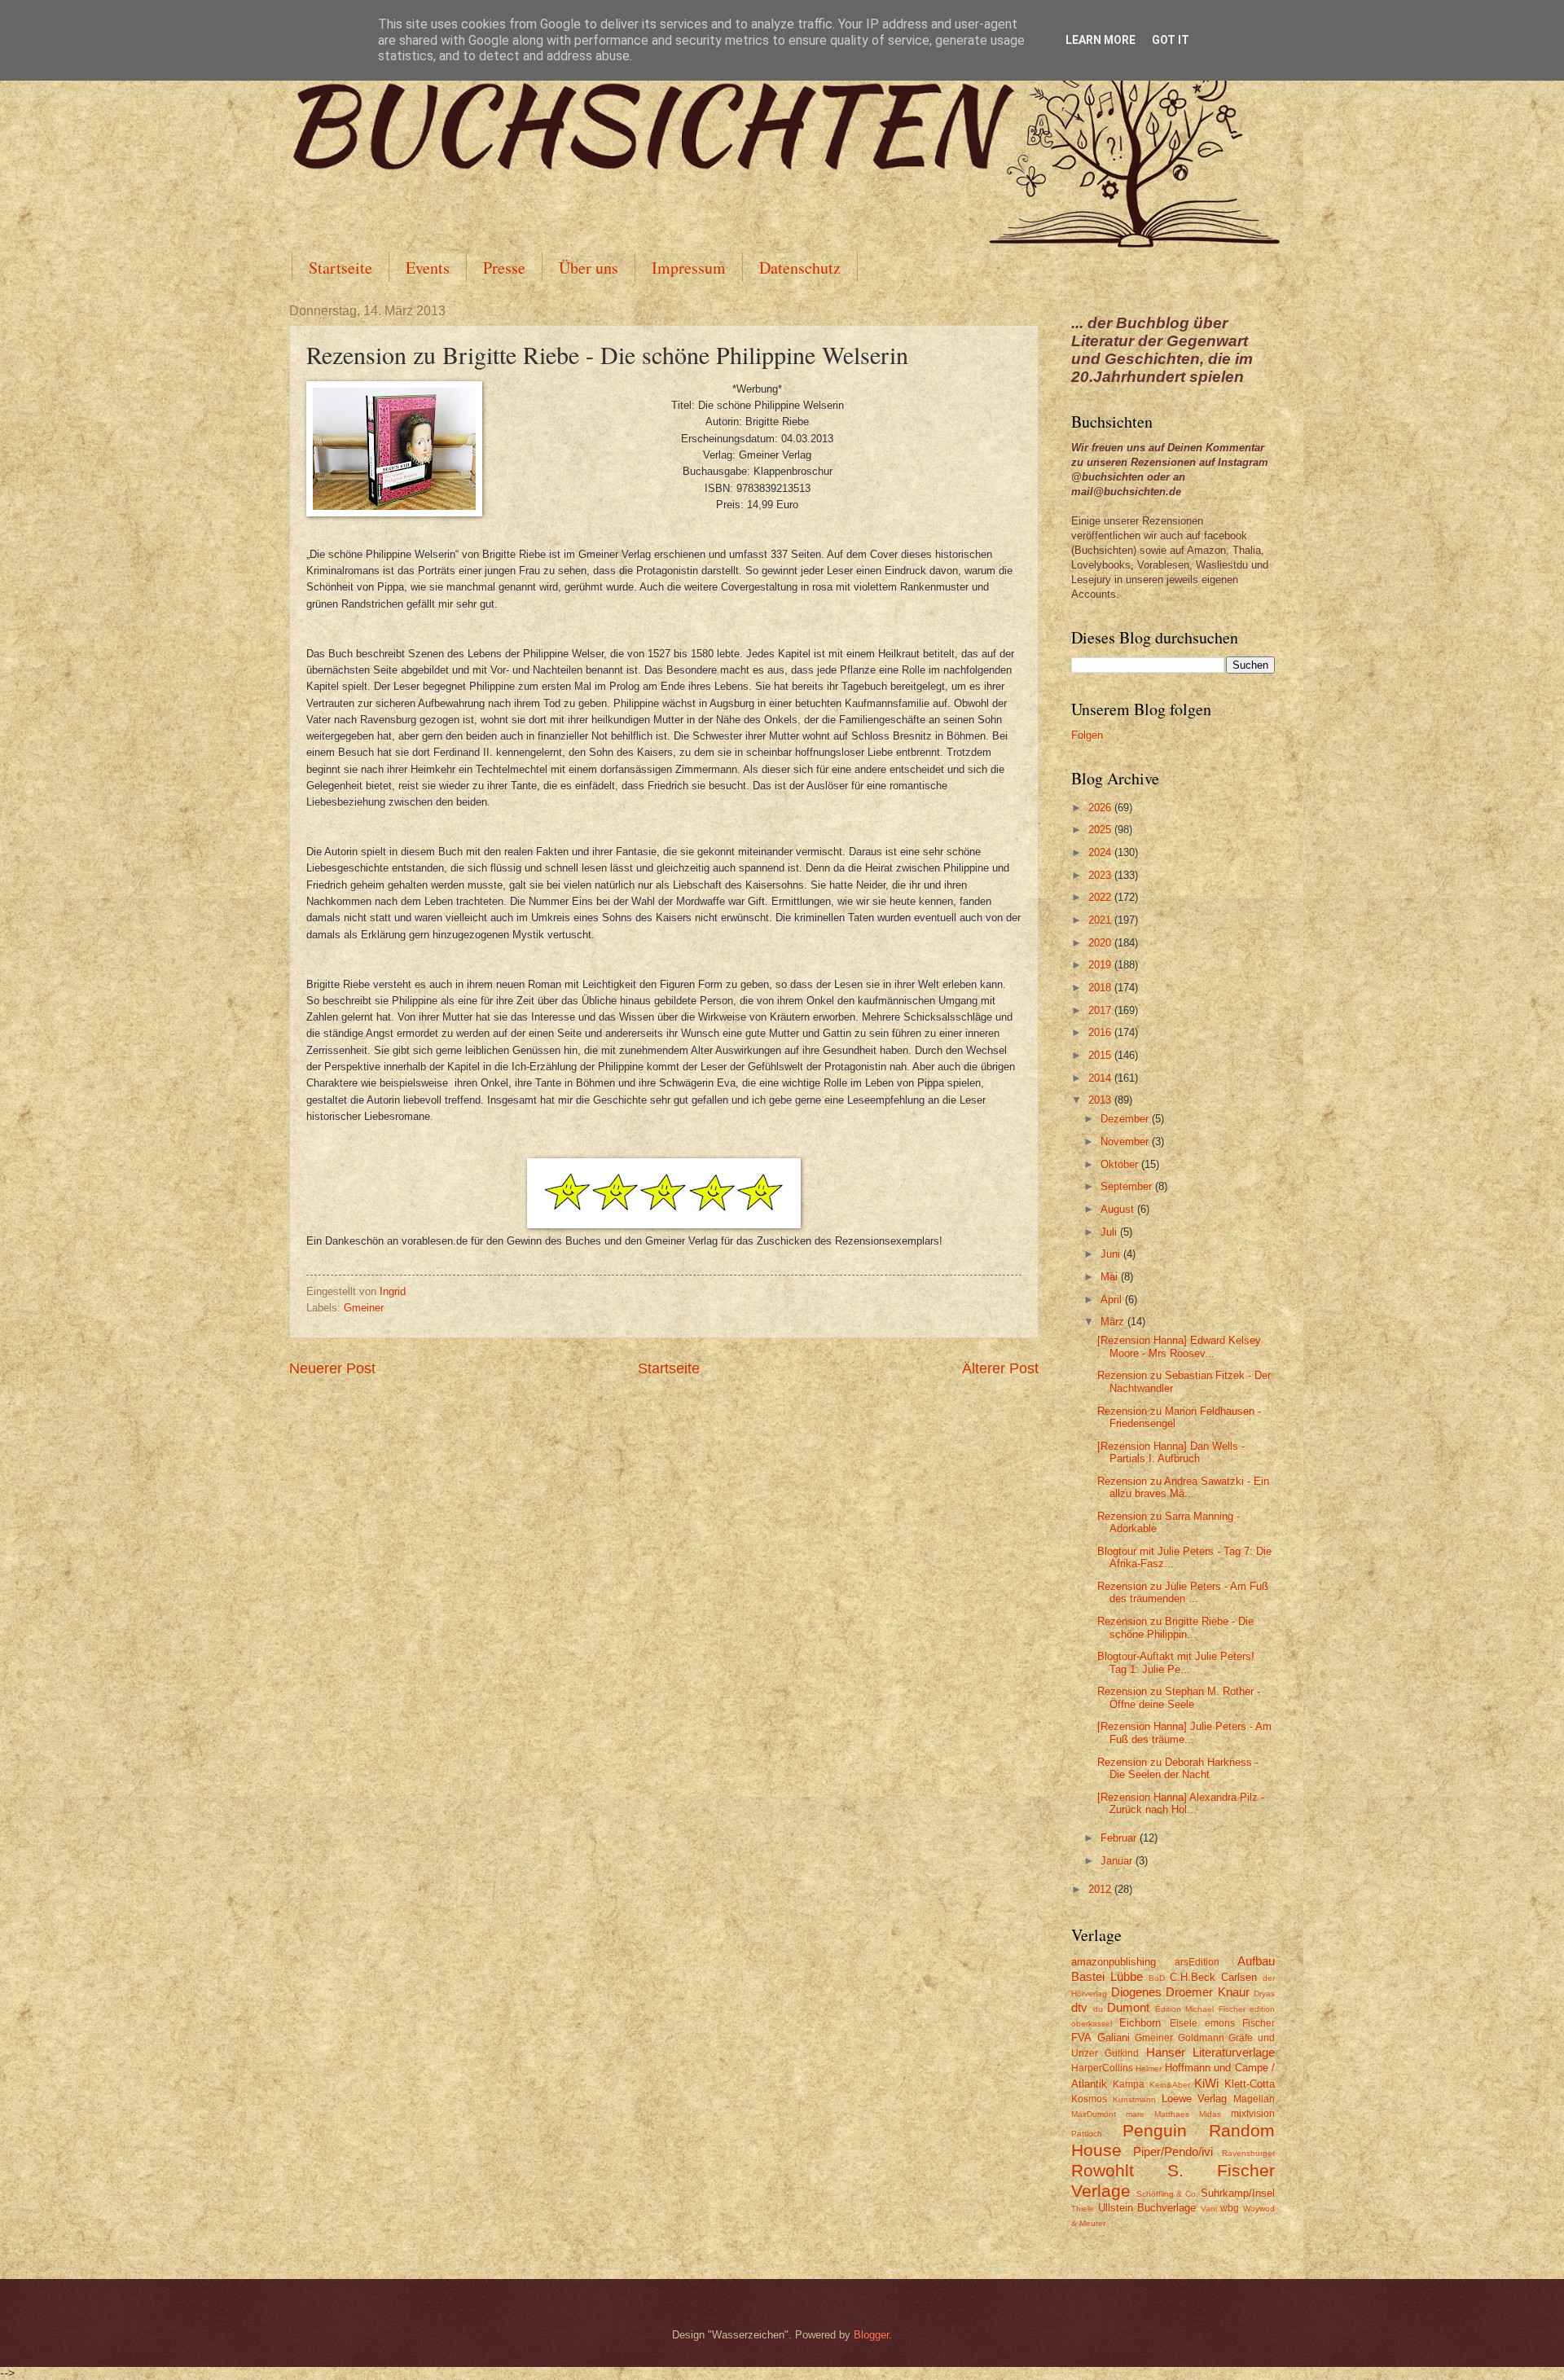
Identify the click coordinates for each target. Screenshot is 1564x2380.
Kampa (1129, 2084)
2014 (1101, 1078)
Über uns (589, 268)
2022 (1101, 897)
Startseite (340, 268)
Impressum (689, 268)
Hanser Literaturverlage (1210, 2052)
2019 (1101, 965)
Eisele (1184, 2023)
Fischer (1259, 2023)
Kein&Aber (1170, 2085)
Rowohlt (1103, 2170)
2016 (1101, 1032)
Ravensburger (1248, 2153)
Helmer (1149, 2068)
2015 (1101, 1055)
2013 (1101, 1100)
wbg (1230, 2208)
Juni (1112, 1254)
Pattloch (1087, 2134)
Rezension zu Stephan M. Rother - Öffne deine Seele (1179, 1697)
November (1126, 1142)
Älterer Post (1000, 1368)
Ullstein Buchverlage (1147, 2208)
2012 (1101, 1889)
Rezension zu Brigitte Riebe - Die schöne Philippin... (1175, 1627)
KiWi (1206, 2083)
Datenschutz (800, 268)
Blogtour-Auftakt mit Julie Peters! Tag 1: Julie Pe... (1176, 1662)
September (1128, 1186)
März (1114, 1322)
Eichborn (1140, 2023)
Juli (1110, 1232)
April (1113, 1300)
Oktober (1121, 1164)
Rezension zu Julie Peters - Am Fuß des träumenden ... (1183, 1592)
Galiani (1114, 2037)
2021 (1101, 920)
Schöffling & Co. (1167, 2194)
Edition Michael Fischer (1200, 2009)
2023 (1101, 875)
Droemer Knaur (1208, 1992)
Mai (1111, 1277)
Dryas (1264, 1994)
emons (1220, 2023)
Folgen (1087, 735)
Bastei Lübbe (1107, 1976)
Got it (1171, 40)
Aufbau (1256, 1961)
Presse (504, 268)
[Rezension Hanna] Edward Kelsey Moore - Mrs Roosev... (1179, 1346)
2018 (1101, 988)
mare (1135, 2114)
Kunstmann (1134, 2099)
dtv (1079, 2007)
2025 (1101, 830)
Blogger (871, 2335)
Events (428, 268)
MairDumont (1094, 2114)
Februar (1120, 1838)
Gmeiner (364, 1308)
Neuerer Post (332, 1368)
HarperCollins (1102, 2068)
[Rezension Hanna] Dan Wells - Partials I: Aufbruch (1171, 1452)
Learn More (1101, 40)
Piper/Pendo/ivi (1173, 2152)
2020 (1101, 943)
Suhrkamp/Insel (1238, 2193)
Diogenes (1136, 1992)
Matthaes (1172, 2114)
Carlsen (1239, 1977)
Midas (1210, 2114)
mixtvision (1253, 2114)
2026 (1101, 808)
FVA (1081, 2037)
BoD (1157, 1978)
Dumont (1128, 2007)
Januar (1118, 1861)
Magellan (1254, 2099)
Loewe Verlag (1195, 2099)
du (1098, 2009)
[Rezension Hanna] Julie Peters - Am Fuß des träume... (1184, 1732)
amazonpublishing (1114, 1962)
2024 (1101, 852)
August (1119, 1209)
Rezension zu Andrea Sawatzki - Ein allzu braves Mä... (1183, 1487)
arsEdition (1197, 1962)
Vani (1209, 2209)
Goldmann (1201, 2038)
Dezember (1126, 1119)
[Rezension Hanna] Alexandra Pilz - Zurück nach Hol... (1181, 1803)
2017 (1101, 1010)
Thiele (1083, 2209)
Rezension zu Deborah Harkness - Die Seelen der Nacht (1178, 1768)
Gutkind (1122, 2053)
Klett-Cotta (1250, 2084)
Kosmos (1089, 2099)
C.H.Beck (1193, 1977)
